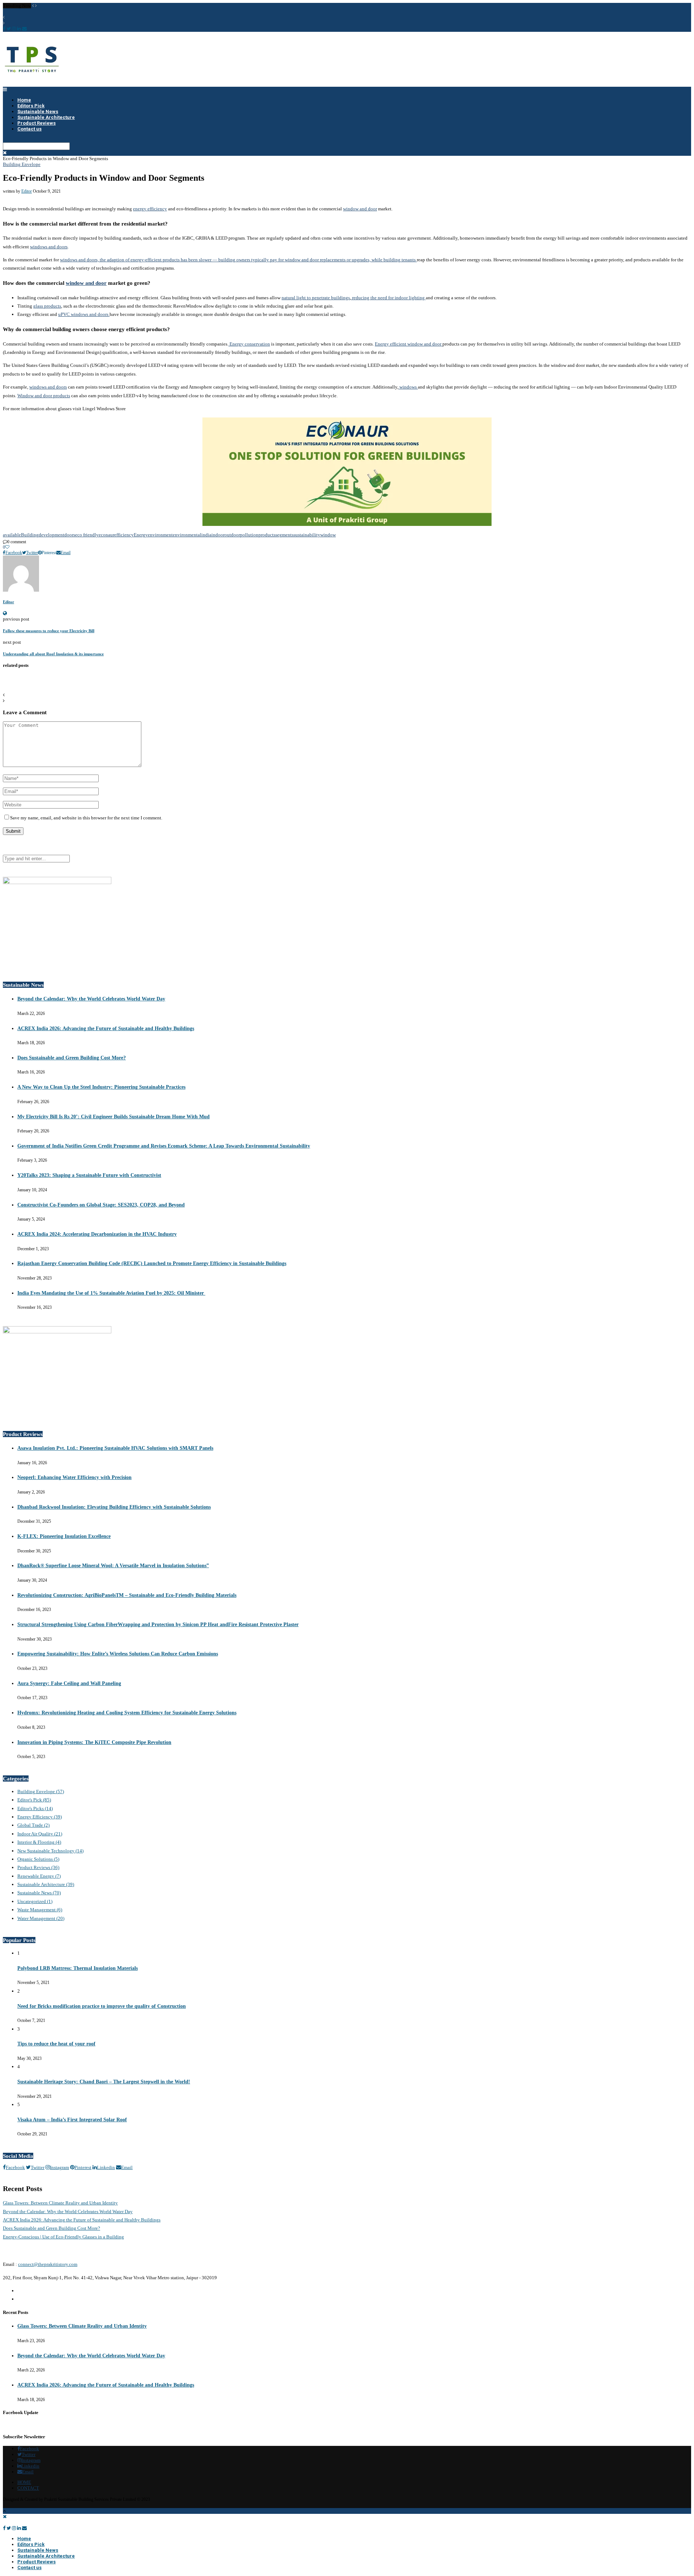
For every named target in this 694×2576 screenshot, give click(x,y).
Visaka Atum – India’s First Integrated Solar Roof (72, 2120)
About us (26, 2291)
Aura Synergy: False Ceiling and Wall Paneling (69, 1683)
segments (284, 535)
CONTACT (28, 2488)
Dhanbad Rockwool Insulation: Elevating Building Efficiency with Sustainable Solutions (114, 1507)
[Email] (24, 2528)
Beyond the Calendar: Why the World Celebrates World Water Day (91, 999)
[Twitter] (9, 2528)
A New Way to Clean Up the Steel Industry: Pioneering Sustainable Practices (101, 1087)
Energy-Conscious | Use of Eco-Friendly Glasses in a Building (63, 2237)
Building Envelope (22, 164)
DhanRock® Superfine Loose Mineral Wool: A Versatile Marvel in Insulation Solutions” (113, 1566)
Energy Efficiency (40, 1817)
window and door (360, 209)
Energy (141, 535)
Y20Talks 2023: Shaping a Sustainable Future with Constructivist (89, 1175)
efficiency (124, 535)
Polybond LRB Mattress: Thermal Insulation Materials (78, 1968)
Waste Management (40, 1910)
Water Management (41, 1918)
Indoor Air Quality (40, 1834)
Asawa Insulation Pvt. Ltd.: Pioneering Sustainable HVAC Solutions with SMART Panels (115, 1448)
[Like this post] (7, 547)
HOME (24, 2482)
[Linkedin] (19, 2528)
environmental (187, 535)
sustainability (307, 535)
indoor (218, 535)
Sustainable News (39, 1893)
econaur (106, 535)
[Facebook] (4, 2528)
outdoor (232, 535)
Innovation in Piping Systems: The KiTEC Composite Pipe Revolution (94, 1742)
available (12, 535)
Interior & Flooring (39, 1842)
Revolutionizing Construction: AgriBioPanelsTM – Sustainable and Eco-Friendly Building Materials (127, 1595)
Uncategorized (35, 1901)
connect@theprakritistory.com (48, 2264)
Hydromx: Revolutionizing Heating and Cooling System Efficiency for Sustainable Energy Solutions (127, 1713)
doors (70, 535)
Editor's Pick (34, 1800)
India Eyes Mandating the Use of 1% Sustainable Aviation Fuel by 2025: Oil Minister (111, 1293)
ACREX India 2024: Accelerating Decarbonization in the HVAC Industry (97, 1234)
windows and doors (49, 247)
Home (24, 2539)
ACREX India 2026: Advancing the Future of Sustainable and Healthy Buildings (106, 1028)
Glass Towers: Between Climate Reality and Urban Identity (60, 2203)
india (206, 535)
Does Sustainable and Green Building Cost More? (72, 1058)
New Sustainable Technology (50, 1851)
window (328, 535)
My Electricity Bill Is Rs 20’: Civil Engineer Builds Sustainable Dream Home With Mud (113, 1117)
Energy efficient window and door (409, 344)
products (267, 535)
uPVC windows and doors (84, 314)
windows (408, 387)
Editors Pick (31, 2544)
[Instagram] (14, 2528)
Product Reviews (38, 1867)
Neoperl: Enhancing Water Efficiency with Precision (74, 1477)
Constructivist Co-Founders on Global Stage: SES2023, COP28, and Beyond (101, 1205)
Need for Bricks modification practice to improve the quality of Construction (102, 2006)
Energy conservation (249, 344)
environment (160, 535)
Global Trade (33, 1825)
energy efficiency (150, 209)
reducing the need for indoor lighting (388, 298)
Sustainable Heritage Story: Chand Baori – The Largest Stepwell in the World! (104, 2082)
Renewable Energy (39, 1876)
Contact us (29, 129)
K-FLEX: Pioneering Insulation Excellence (64, 1536)
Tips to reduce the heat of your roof (56, 2044)
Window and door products (44, 396)
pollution (249, 535)
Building (30, 535)
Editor (27, 191)
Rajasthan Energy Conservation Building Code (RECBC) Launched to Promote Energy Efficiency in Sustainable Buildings (152, 1263)
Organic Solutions (38, 1859)
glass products (47, 306)
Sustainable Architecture (46, 1884)
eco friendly (87, 535)
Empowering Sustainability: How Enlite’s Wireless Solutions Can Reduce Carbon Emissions (118, 1654)
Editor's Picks (35, 1808)
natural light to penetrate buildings (316, 298)
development (52, 535)
